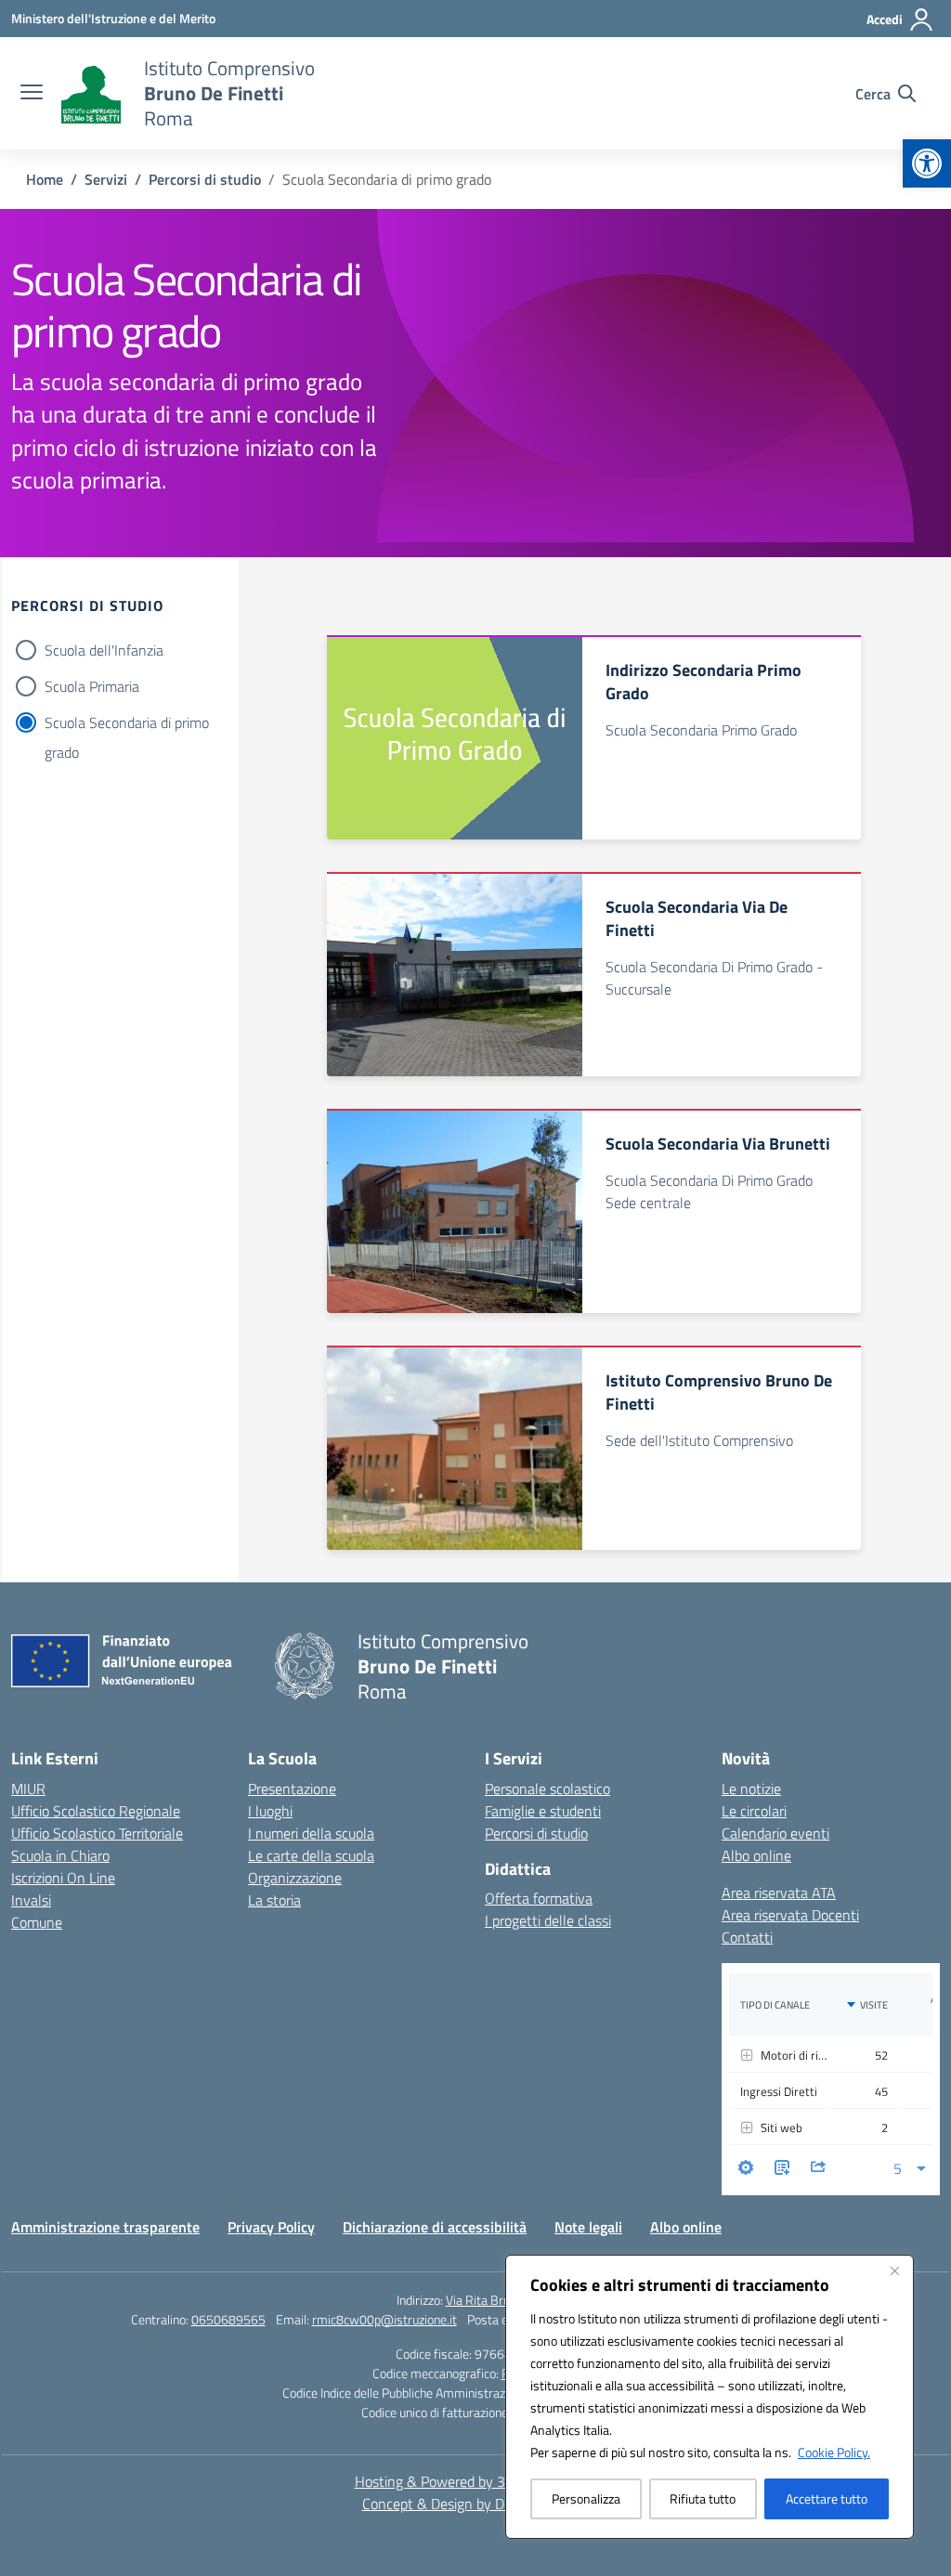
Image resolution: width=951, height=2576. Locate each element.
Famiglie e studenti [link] (543, 1811)
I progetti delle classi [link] (548, 1920)
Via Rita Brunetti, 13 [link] (501, 2300)
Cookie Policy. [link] (834, 2452)
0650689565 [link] (228, 2319)
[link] (927, 163)
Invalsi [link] (31, 1900)
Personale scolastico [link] (547, 1789)
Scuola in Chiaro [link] (60, 1855)
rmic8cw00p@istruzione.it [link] (384, 2319)
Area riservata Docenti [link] (790, 1915)
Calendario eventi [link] (775, 1833)
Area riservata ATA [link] (779, 1893)
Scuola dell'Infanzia (104, 650)
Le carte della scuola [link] (311, 1855)
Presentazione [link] (292, 1789)
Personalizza (586, 2498)
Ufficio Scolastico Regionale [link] (96, 1811)
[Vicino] (894, 2270)
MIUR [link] (28, 1789)
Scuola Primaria (92, 686)
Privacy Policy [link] (271, 2227)
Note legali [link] (588, 2227)
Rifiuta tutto (703, 2498)
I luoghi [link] (270, 1811)
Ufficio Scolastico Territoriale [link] (97, 1833)
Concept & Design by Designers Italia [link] (476, 2504)
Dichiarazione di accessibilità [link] (435, 2227)
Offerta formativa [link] (539, 1898)
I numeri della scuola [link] (311, 1833)
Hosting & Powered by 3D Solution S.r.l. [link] (476, 2481)
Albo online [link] (756, 1855)
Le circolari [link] (754, 1811)
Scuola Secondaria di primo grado (127, 724)
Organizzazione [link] (295, 1878)
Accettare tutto (827, 2498)
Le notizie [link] (751, 1789)
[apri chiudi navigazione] (32, 94)
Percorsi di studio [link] (536, 1833)
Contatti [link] (747, 1937)
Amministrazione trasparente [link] (105, 2227)
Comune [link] (37, 1922)
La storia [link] (274, 1900)
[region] (710, 2397)
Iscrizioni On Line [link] (63, 1878)
